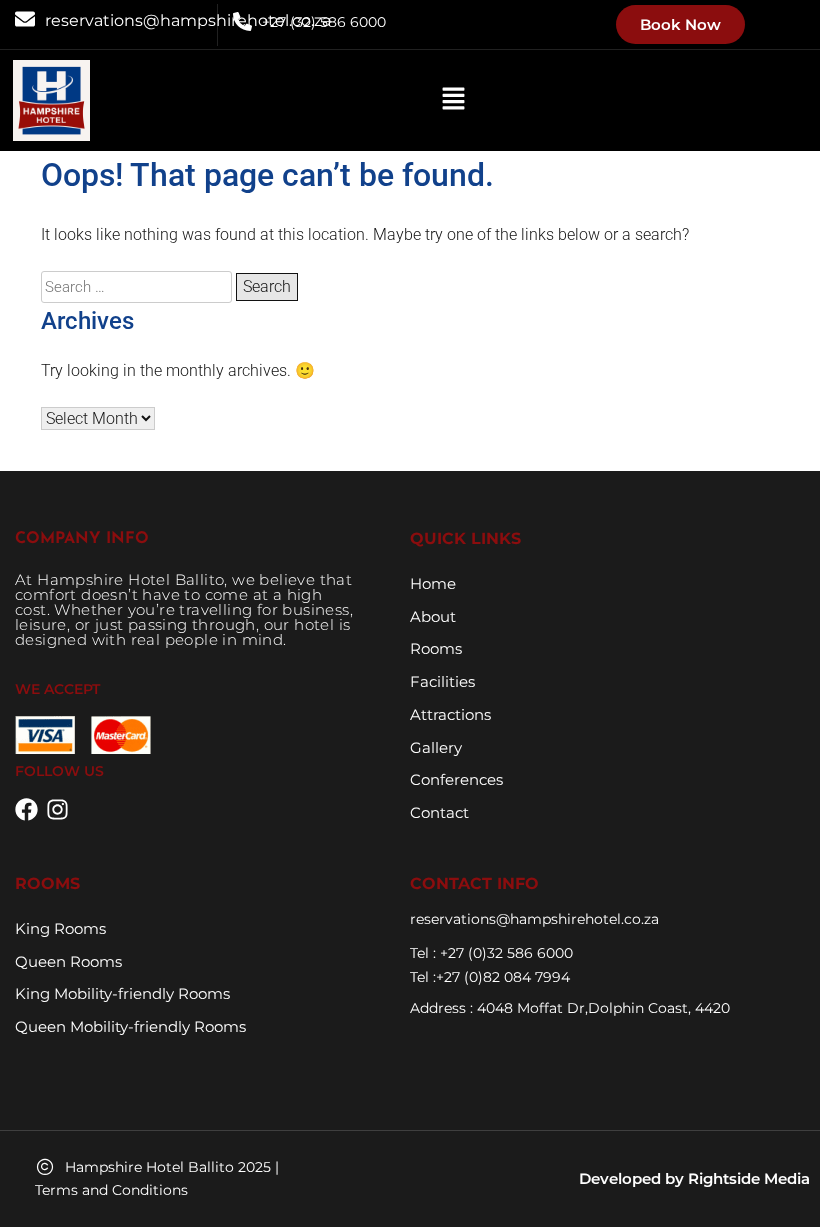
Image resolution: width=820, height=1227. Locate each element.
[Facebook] (26, 809)
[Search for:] (138, 286)
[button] (453, 100)
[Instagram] (57, 809)
